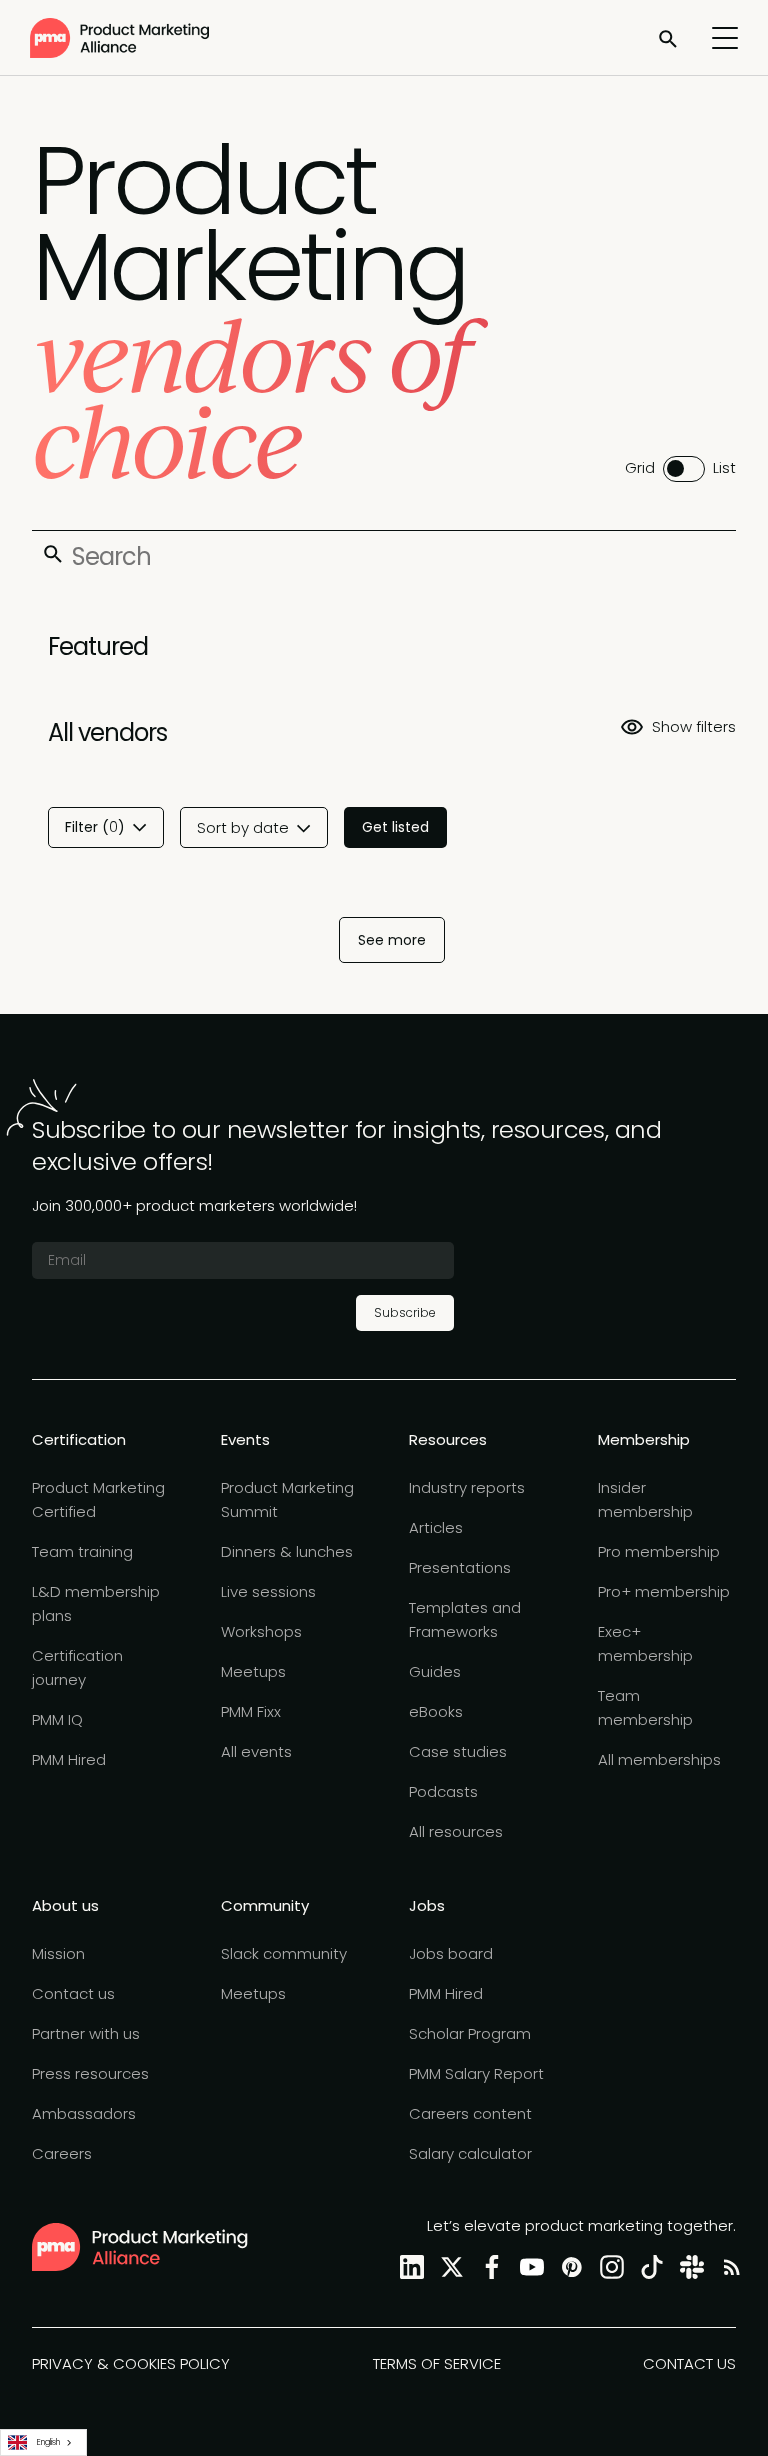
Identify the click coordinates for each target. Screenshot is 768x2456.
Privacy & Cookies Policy (131, 2363)
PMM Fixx (251, 1711)
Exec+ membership (645, 1643)
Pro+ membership (664, 1591)
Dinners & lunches (287, 1551)
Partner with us (86, 2033)
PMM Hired (69, 1759)
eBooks (436, 1711)
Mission (58, 1953)
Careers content (470, 2113)
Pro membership (659, 1551)
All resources (456, 1831)
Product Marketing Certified (98, 1499)
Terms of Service (437, 2363)
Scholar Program (470, 2033)
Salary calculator (470, 2153)
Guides (435, 1671)
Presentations (460, 1567)
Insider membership (645, 1499)
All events (256, 1751)
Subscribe (405, 1312)
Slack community (284, 1953)
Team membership (645, 1707)
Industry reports (467, 1487)
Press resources (90, 2073)
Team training (82, 1551)
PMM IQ (57, 1719)
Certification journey (77, 1667)
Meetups (253, 1671)
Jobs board (451, 1953)
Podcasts (443, 1791)
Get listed (395, 827)
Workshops (261, 1631)
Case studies (458, 1751)
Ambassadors (84, 2113)
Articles (436, 1527)
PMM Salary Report (476, 2073)
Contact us (73, 1993)
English (48, 2442)
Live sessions (268, 1591)
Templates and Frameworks (465, 1619)
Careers (62, 2153)
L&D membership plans (96, 1603)
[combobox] (43, 2442)
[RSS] (728, 2266)
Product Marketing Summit (287, 1499)
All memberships (659, 1759)
